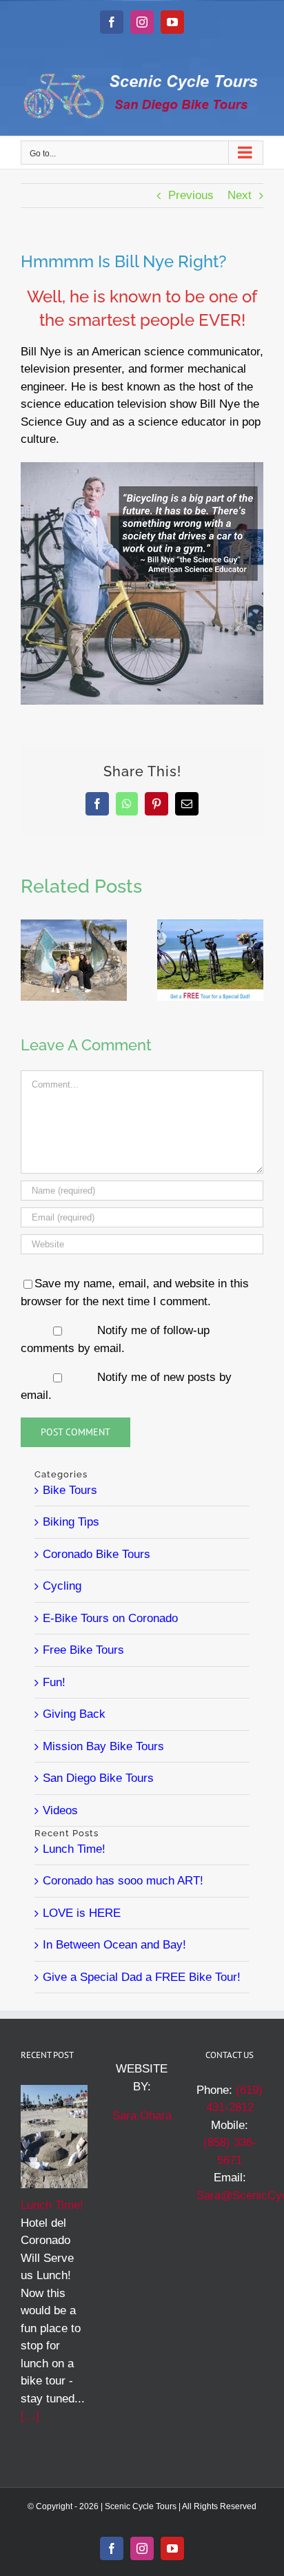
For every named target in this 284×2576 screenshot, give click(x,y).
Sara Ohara (142, 2116)
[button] (31, 960)
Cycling (62, 1586)
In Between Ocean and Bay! (114, 1945)
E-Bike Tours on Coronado (110, 1618)
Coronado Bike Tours (97, 1554)
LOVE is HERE (82, 1913)
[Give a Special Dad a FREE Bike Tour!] (210, 926)
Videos (60, 1810)
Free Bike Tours (83, 1650)
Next (240, 195)
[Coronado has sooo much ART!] (74, 926)
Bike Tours (70, 1490)
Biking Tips (71, 1522)
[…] (30, 2416)
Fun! (54, 1682)
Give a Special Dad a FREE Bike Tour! (142, 1977)
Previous (191, 195)
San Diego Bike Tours (98, 1778)
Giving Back (74, 1714)
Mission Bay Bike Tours (103, 1746)
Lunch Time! (74, 1849)
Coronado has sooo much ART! (123, 1881)
